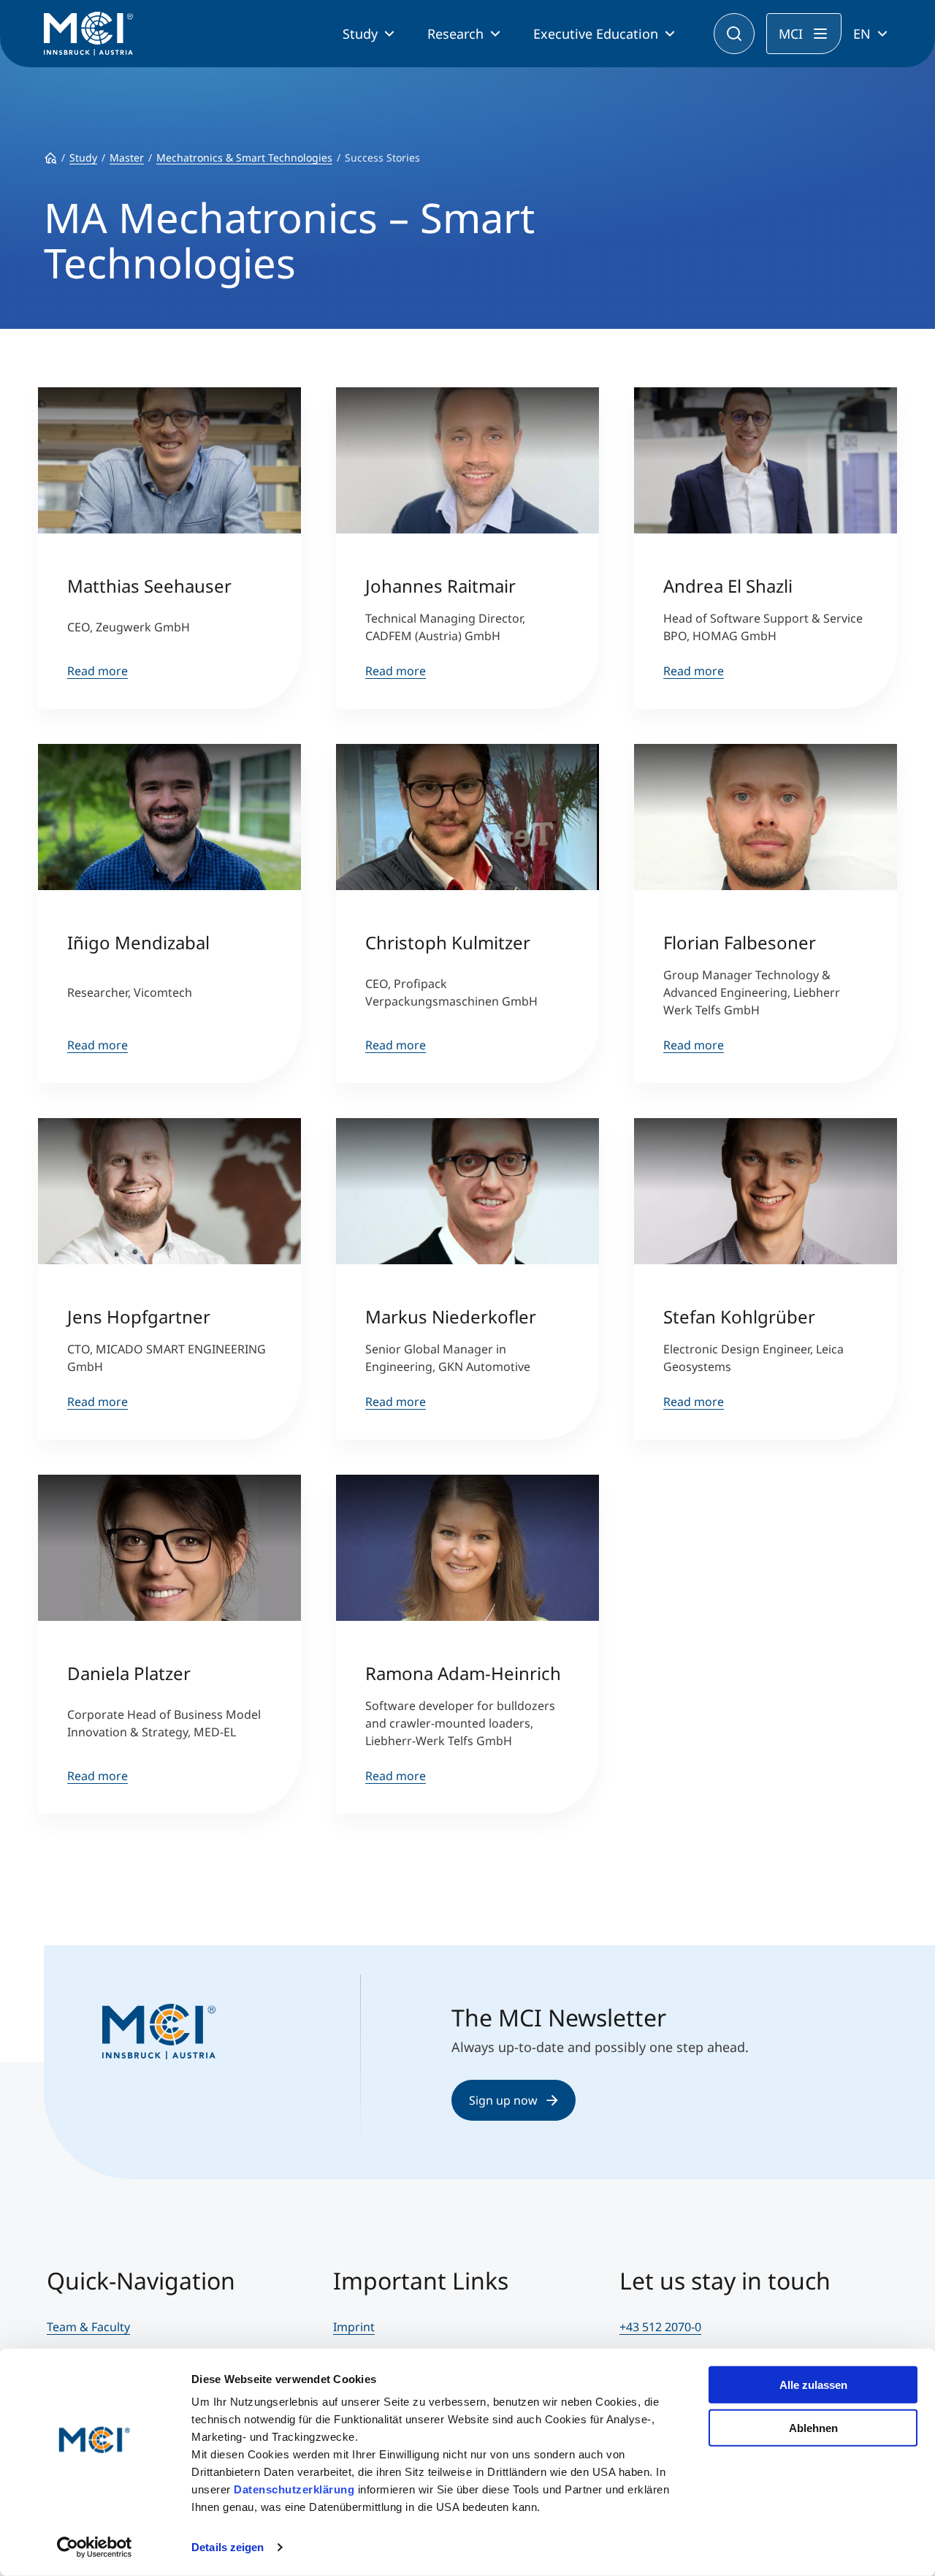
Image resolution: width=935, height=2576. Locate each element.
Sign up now (503, 2100)
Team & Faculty (88, 2327)
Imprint (354, 2327)
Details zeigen (228, 2547)
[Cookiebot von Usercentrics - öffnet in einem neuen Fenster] (95, 2547)
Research (455, 34)
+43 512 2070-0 (660, 2327)
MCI (791, 34)
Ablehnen (813, 2427)
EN (862, 34)
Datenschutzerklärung (294, 2489)
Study (360, 34)
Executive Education (596, 34)
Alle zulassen (813, 2385)
